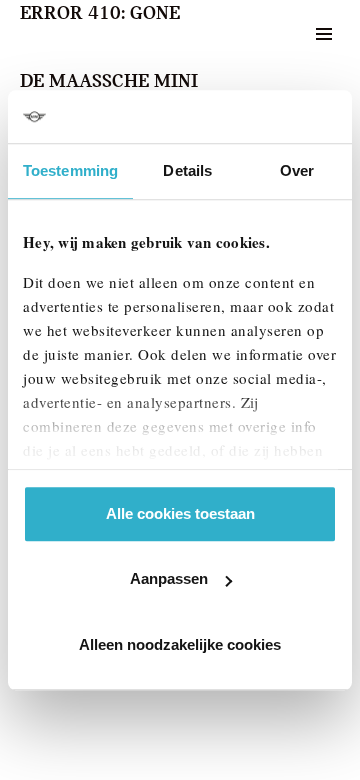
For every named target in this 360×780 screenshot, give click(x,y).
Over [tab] (297, 170)
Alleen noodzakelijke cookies (180, 644)
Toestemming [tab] (70, 170)
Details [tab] (187, 170)
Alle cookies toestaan (180, 513)
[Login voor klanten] (274, 34)
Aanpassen (169, 578)
